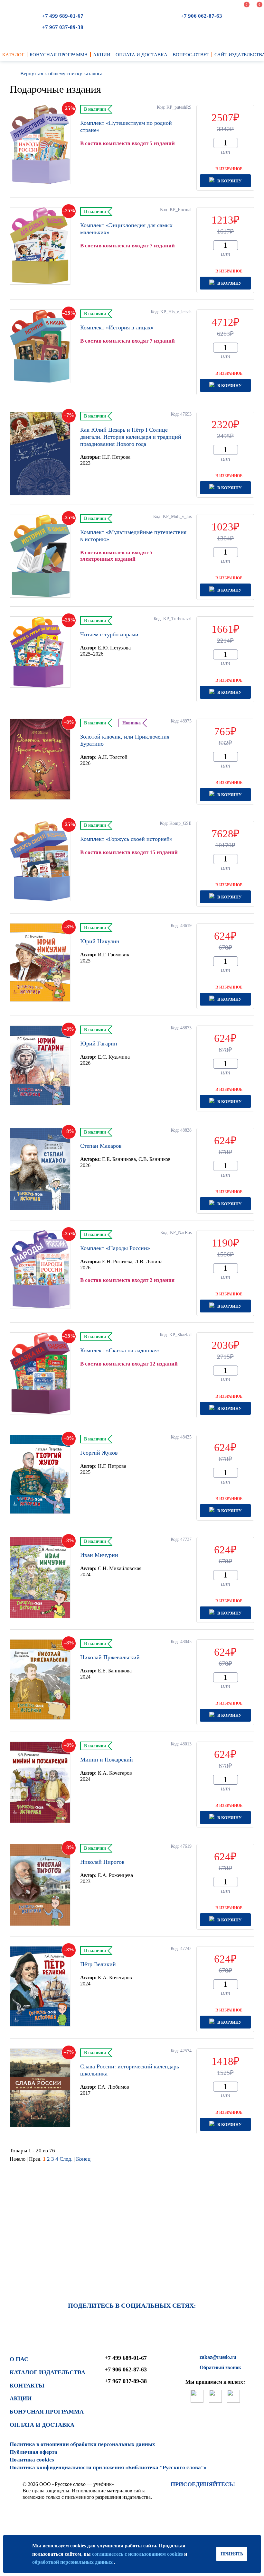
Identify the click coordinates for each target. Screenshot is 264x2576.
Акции (21, 2398)
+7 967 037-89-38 (63, 27)
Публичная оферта (33, 2452)
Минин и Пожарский (107, 1760)
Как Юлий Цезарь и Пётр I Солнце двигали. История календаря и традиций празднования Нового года (131, 437)
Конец (83, 2159)
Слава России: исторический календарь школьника (130, 2070)
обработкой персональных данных (73, 2562)
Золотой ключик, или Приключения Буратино (125, 740)
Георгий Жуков (99, 1453)
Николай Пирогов (102, 1862)
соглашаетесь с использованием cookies (138, 2554)
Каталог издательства (47, 2372)
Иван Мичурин (99, 1555)
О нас (19, 2359)
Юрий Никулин (100, 941)
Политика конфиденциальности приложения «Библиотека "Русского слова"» (108, 2467)
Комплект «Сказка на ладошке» (120, 1350)
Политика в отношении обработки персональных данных (82, 2444)
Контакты (27, 2386)
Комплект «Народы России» (115, 1248)
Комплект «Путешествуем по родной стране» (126, 126)
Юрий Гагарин (99, 1044)
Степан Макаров (101, 1146)
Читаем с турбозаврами (109, 634)
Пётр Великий (98, 1964)
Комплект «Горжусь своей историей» (126, 839)
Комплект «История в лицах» (117, 327)
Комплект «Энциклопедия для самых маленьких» (126, 229)
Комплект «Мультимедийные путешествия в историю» (133, 536)
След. (67, 2159)
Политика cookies (32, 2460)
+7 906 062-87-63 (201, 16)
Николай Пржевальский (110, 1657)
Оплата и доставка (42, 2425)
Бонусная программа (47, 2412)
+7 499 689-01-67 (63, 16)
